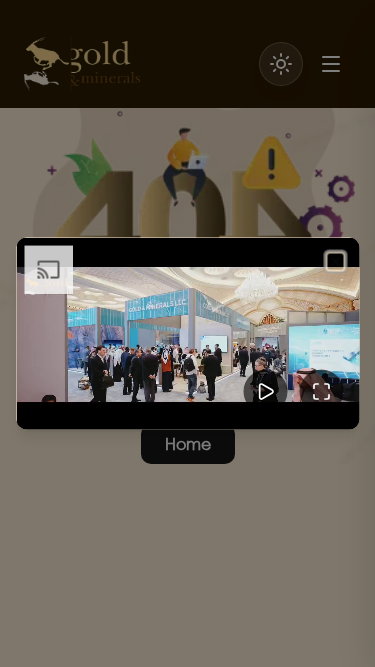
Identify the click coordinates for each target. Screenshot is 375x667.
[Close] (335, 261)
